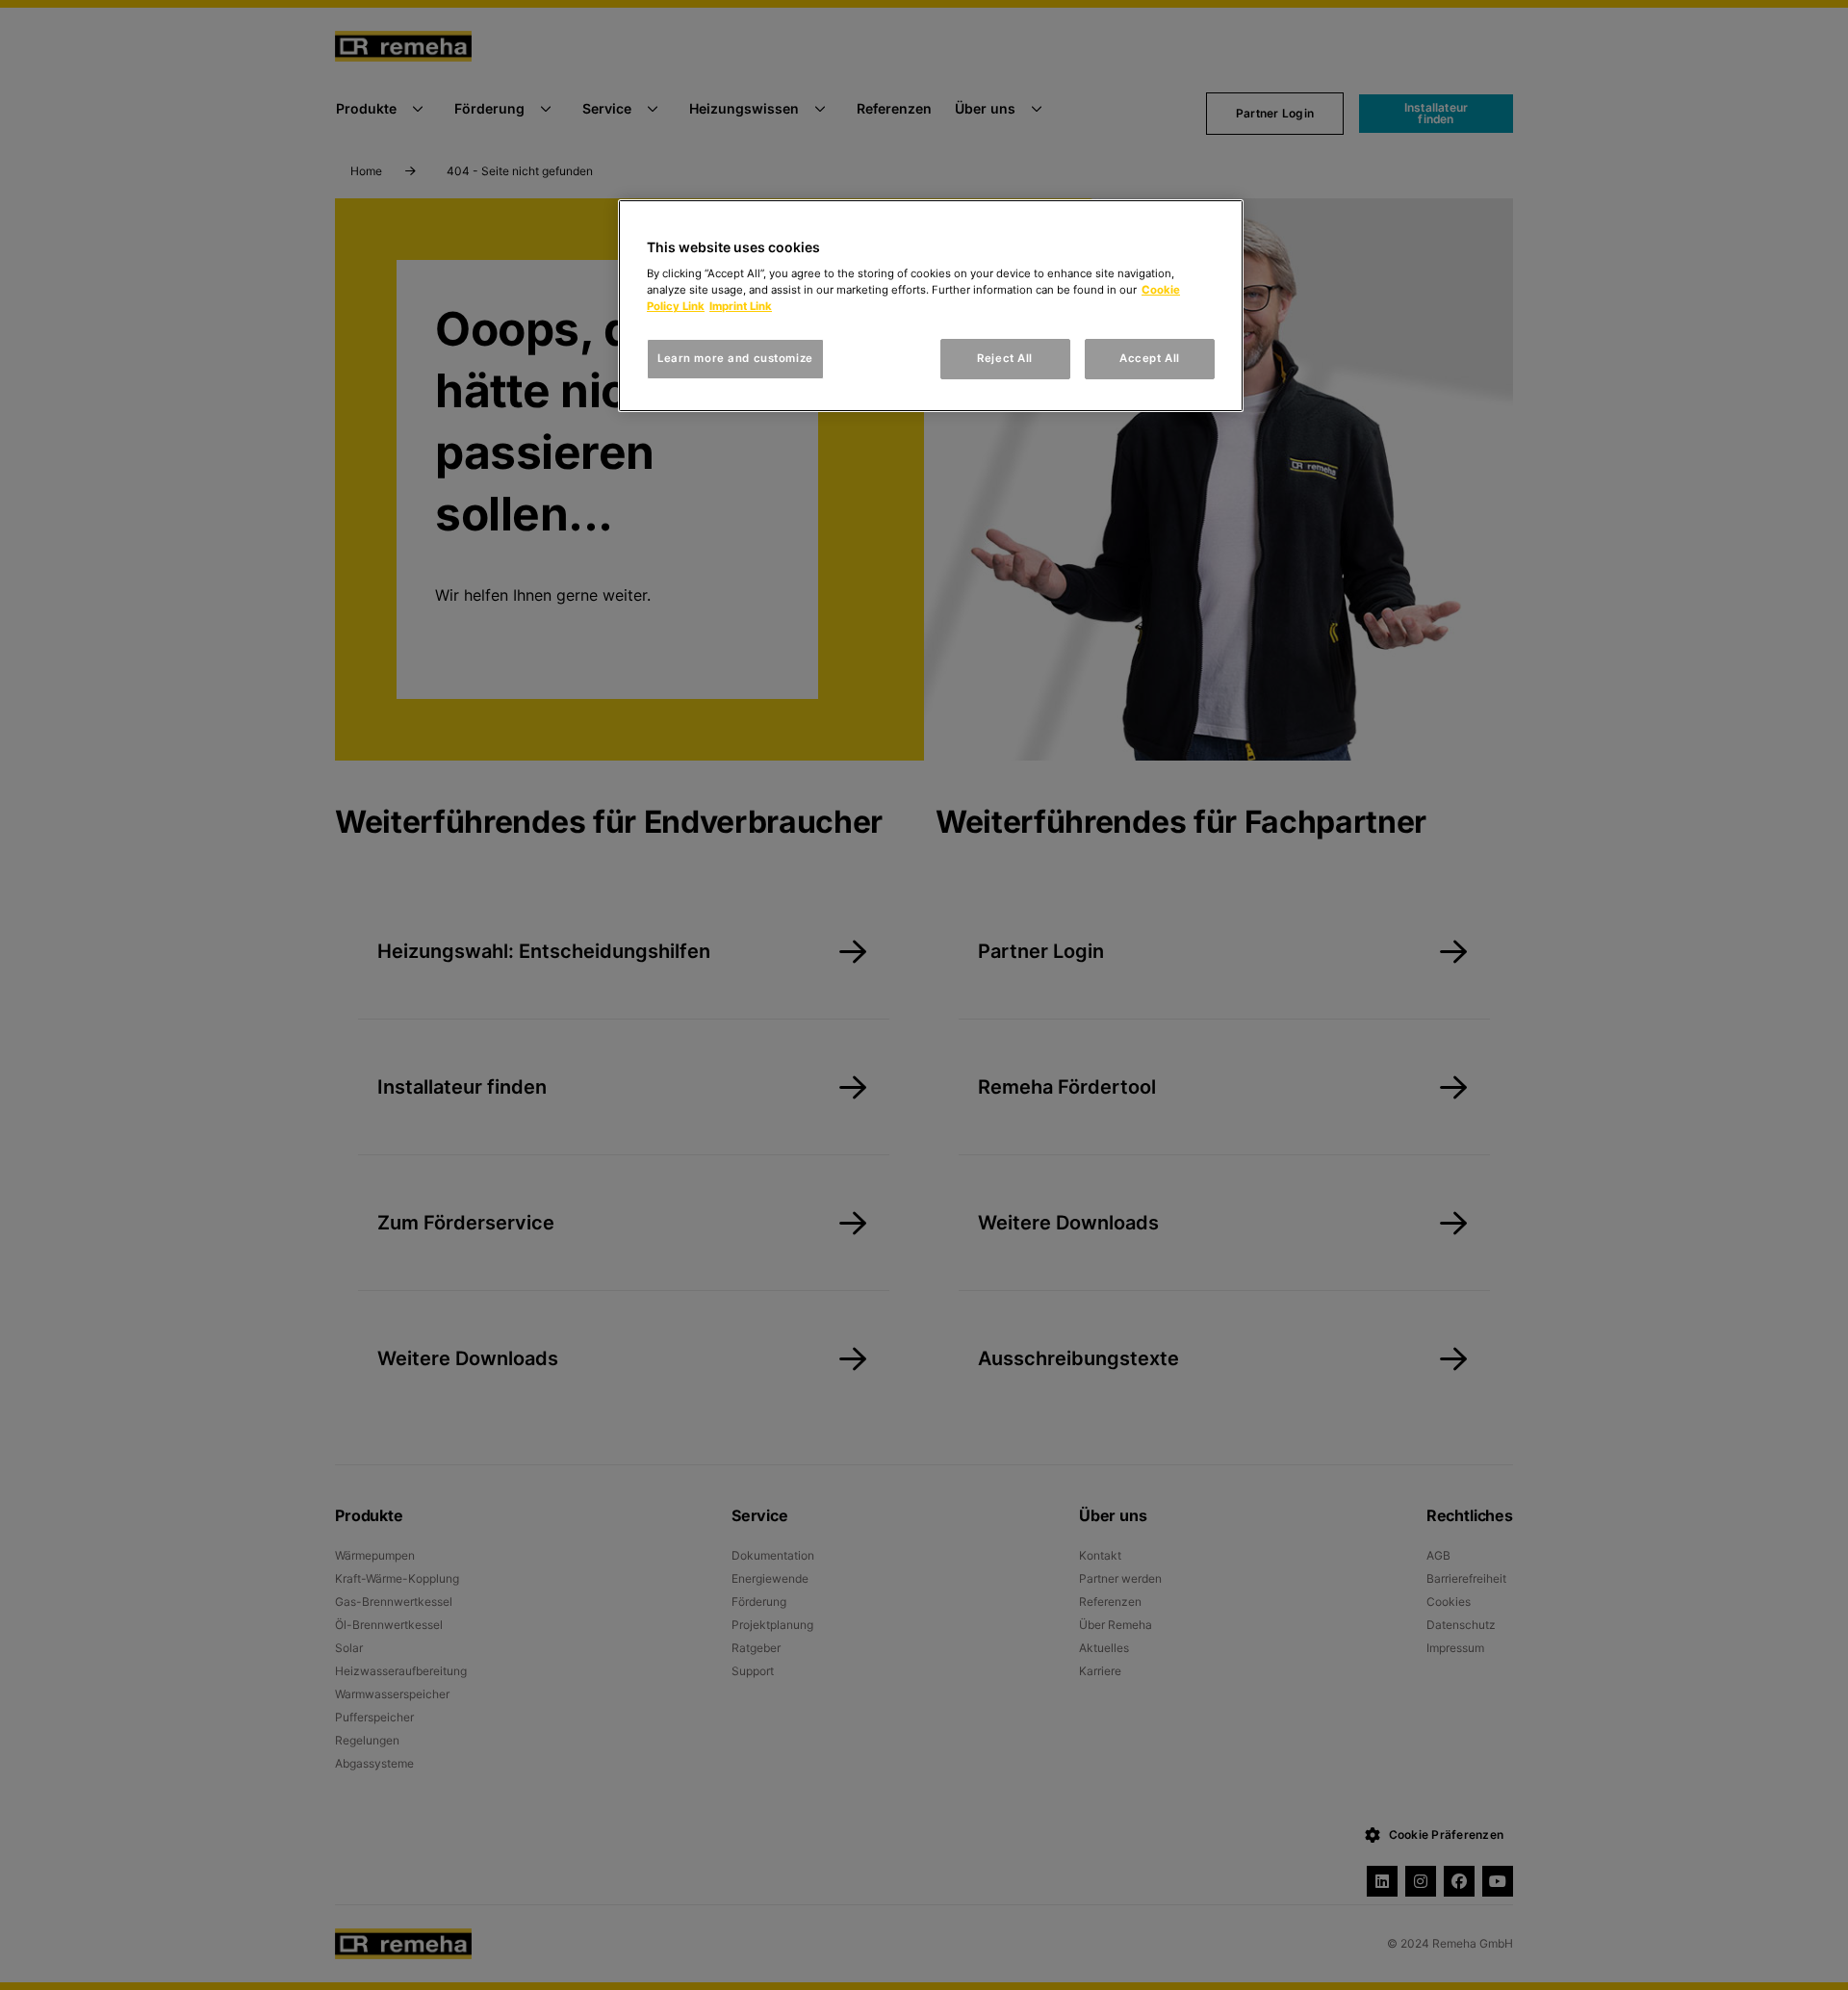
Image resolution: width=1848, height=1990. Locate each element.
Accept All (1150, 358)
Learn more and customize (735, 358)
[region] (931, 306)
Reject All (1005, 358)
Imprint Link (741, 306)
